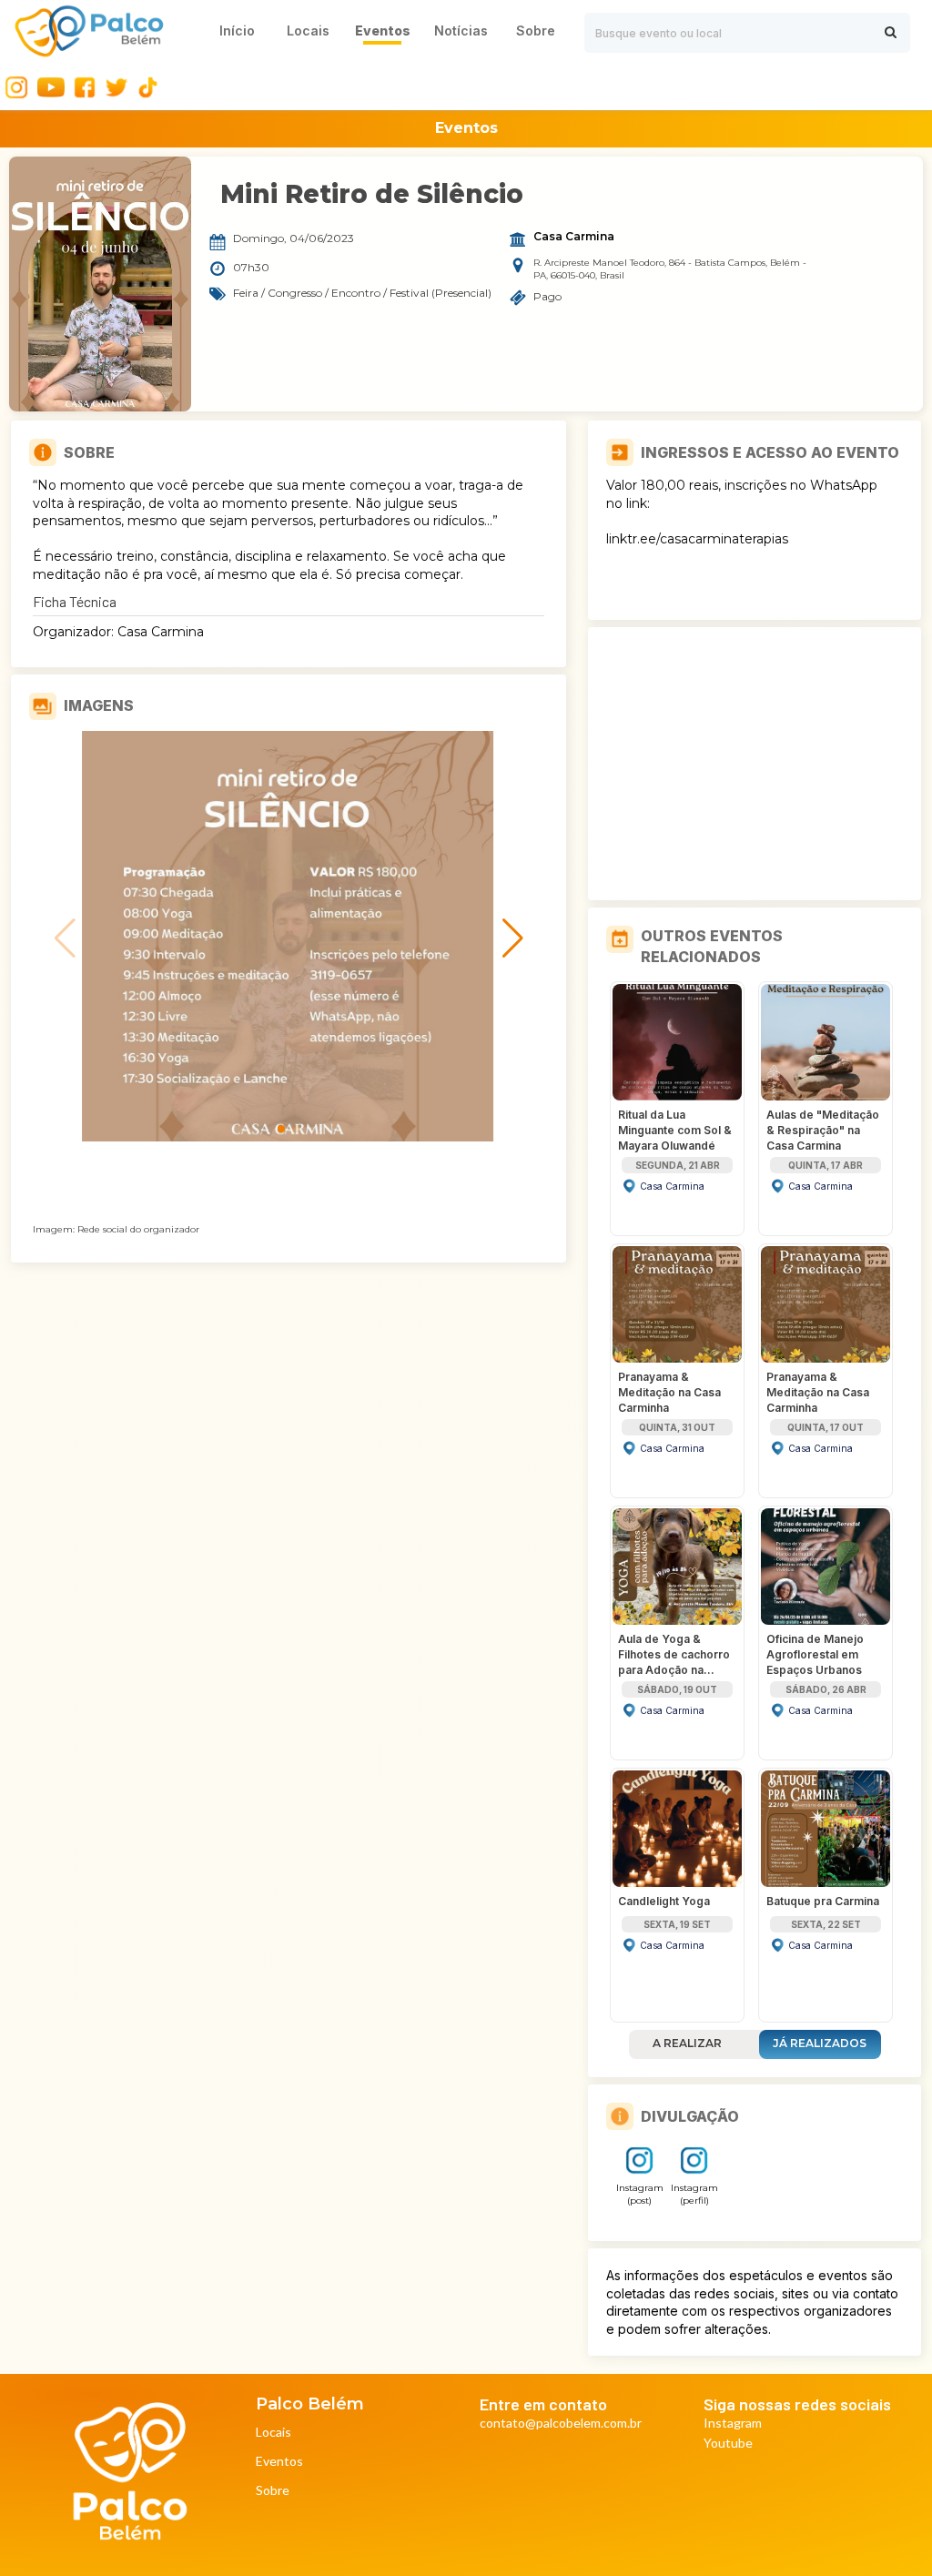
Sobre (273, 2491)
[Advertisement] (755, 764)
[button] (281, 1129)
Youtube (728, 2444)
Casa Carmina (574, 237)
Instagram (733, 2424)
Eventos (279, 2462)
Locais (274, 2433)
